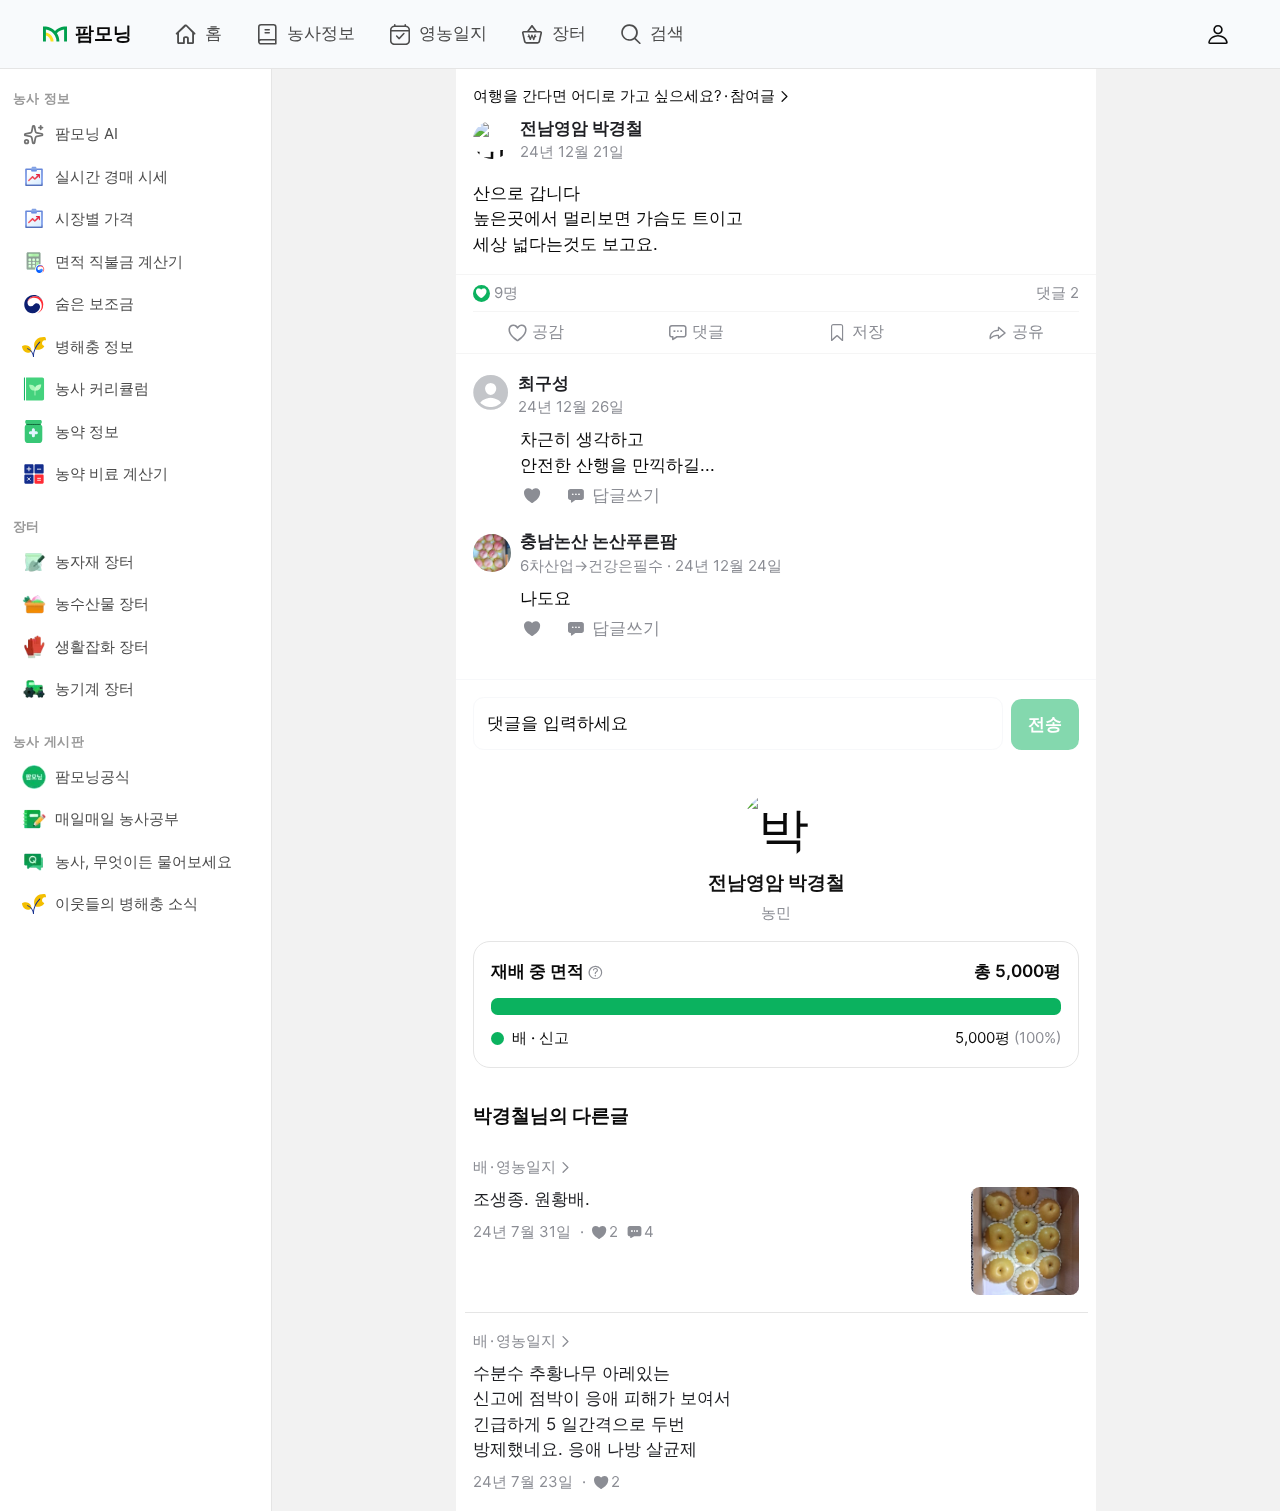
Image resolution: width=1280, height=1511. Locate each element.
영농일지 (453, 33)
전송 (1045, 724)
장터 (569, 33)
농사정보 (321, 33)
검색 (667, 33)
